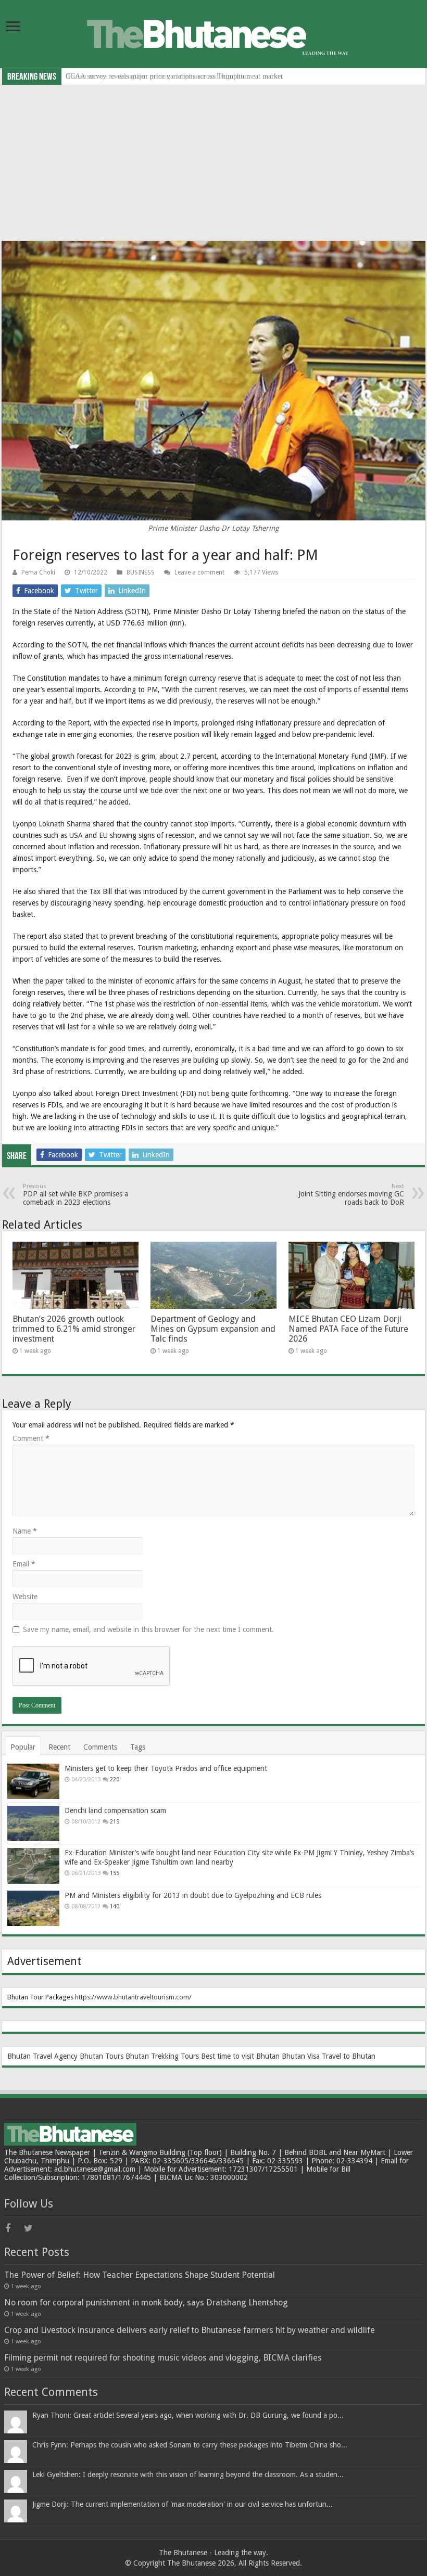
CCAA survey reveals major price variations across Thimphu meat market (174, 76)
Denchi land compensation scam (115, 1810)
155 (115, 1873)
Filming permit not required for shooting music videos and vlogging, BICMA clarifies (163, 2358)
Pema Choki (38, 572)
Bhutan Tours (102, 2056)
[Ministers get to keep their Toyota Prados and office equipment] (33, 1781)
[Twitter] (32, 2228)
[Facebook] (14, 2228)
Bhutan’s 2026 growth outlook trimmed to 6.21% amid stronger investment (74, 1329)
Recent (59, 1747)
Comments (100, 1747)
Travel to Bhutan (349, 2056)
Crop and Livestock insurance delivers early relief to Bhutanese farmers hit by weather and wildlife (190, 2330)
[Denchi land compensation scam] (33, 1823)
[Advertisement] (213, 163)
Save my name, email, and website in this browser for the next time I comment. (148, 1629)
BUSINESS (141, 572)
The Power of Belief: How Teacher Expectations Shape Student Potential (140, 2275)
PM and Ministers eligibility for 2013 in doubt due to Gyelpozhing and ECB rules (193, 1895)
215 (115, 1822)
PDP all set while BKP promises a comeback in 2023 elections (76, 1195)
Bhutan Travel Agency (42, 2056)
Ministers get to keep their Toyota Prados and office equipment (166, 1768)
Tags (138, 1747)
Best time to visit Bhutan (240, 2056)
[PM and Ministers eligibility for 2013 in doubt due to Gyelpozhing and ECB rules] (33, 1908)
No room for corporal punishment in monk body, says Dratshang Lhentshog (146, 2303)
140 (115, 1907)
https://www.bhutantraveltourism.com (132, 1997)
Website (25, 1597)
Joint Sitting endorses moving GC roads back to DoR (351, 1195)
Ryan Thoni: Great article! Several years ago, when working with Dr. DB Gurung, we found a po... (188, 2415)
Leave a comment (199, 572)
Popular (23, 1747)
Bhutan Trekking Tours (162, 2056)
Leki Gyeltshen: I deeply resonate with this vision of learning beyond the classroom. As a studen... (188, 2475)
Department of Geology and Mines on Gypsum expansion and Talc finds (213, 1329)
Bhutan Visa (301, 2056)
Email (24, 1564)
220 (115, 1780)
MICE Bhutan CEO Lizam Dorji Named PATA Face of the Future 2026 (348, 1329)
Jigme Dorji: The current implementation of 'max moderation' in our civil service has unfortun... (183, 2504)
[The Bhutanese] (213, 33)
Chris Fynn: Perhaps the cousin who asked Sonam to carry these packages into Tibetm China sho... (190, 2445)
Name (25, 1531)
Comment (31, 1438)
